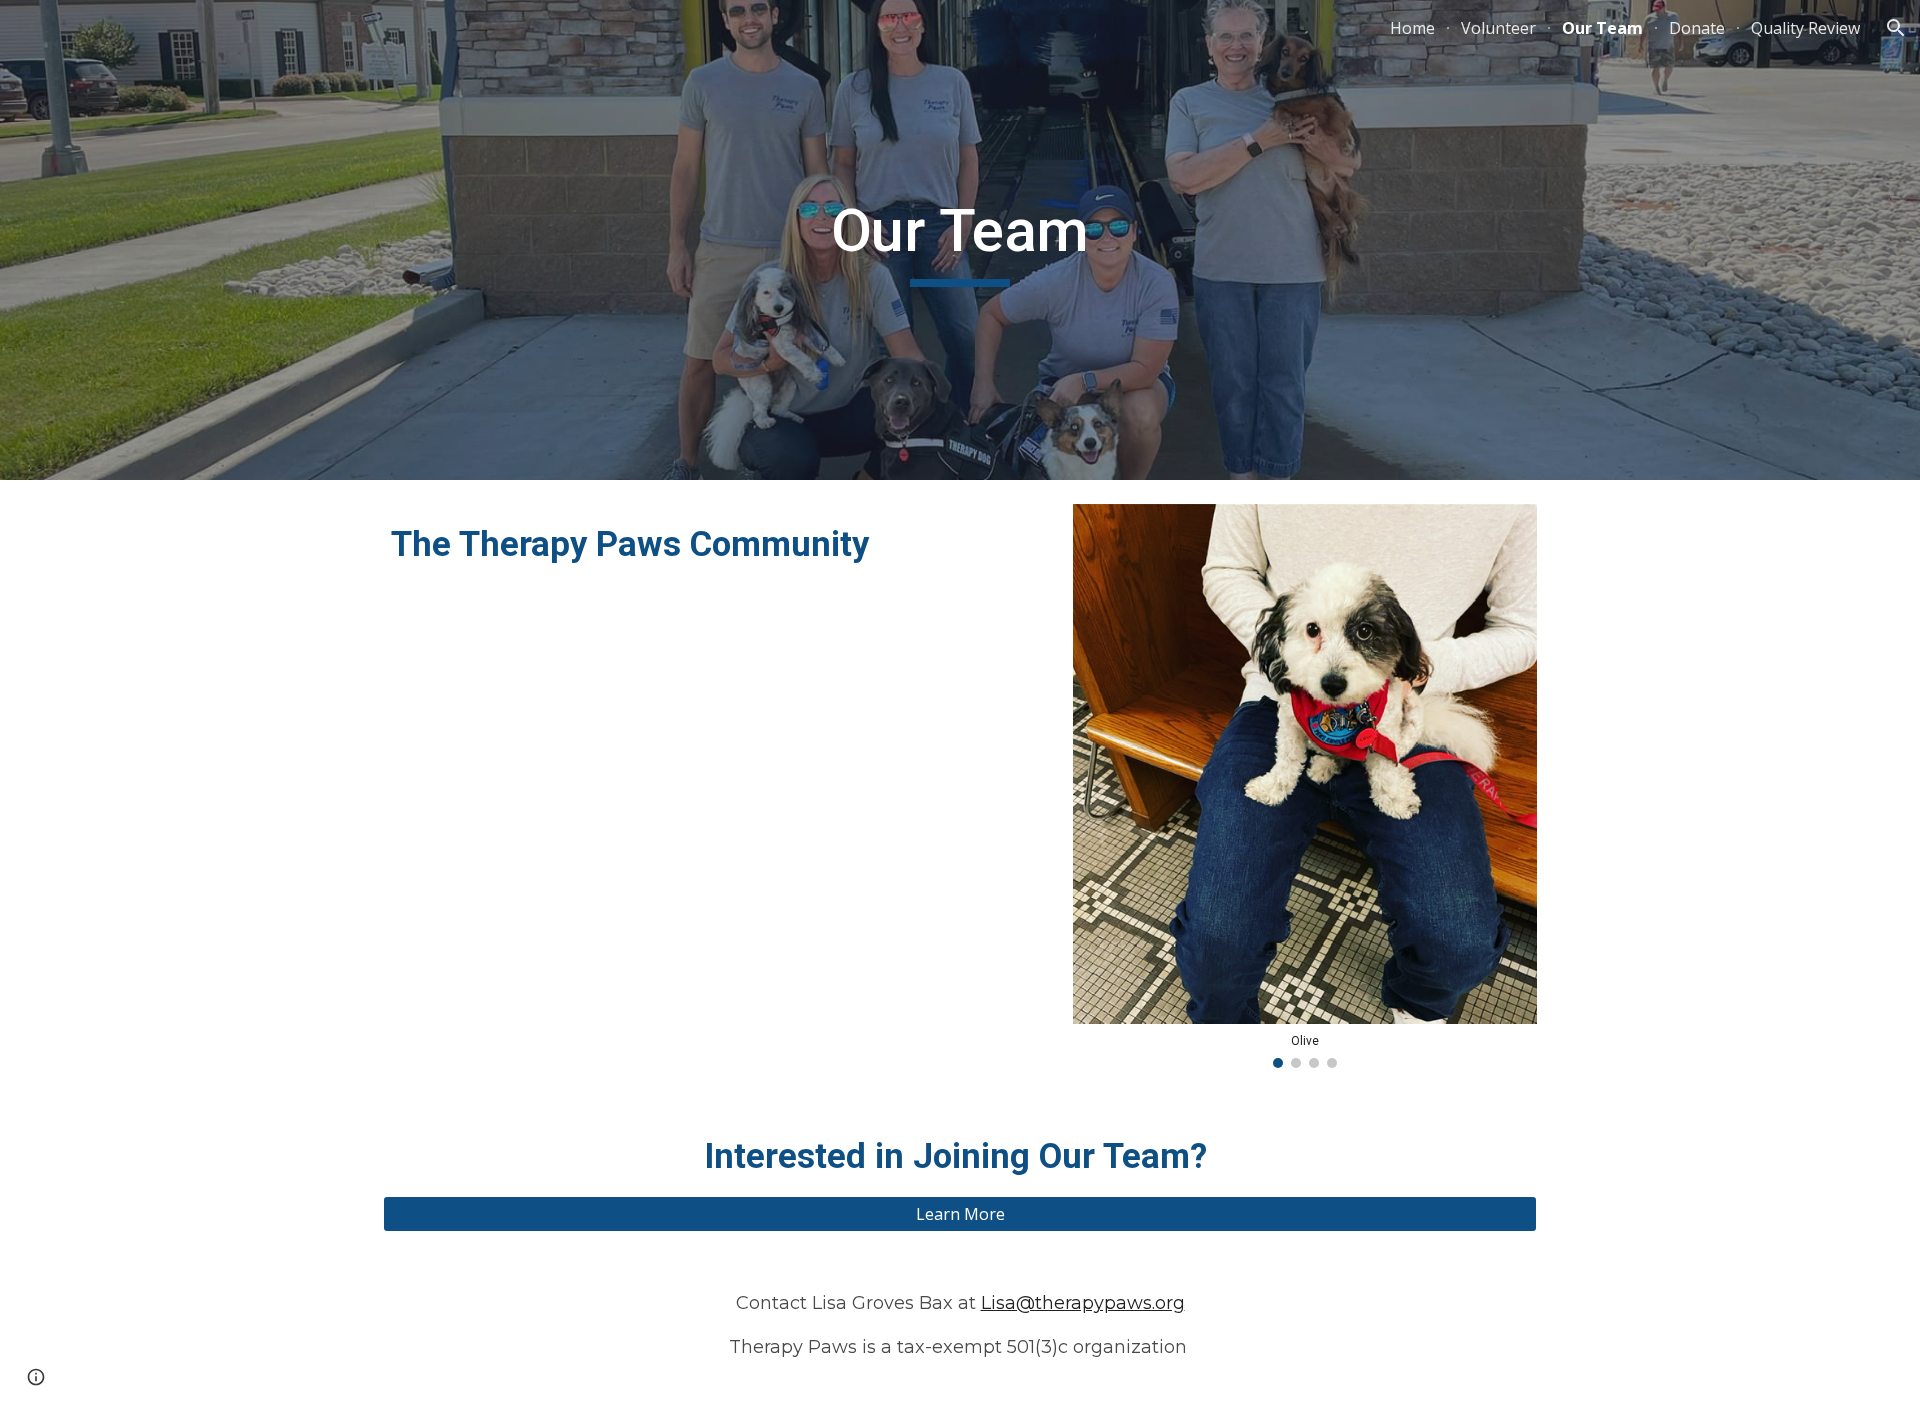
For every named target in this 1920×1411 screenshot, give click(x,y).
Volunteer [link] (1498, 28)
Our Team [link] (1602, 28)
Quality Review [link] (1805, 28)
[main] (960, 240)
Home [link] (1412, 28)
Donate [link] (1697, 28)
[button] (1896, 28)
